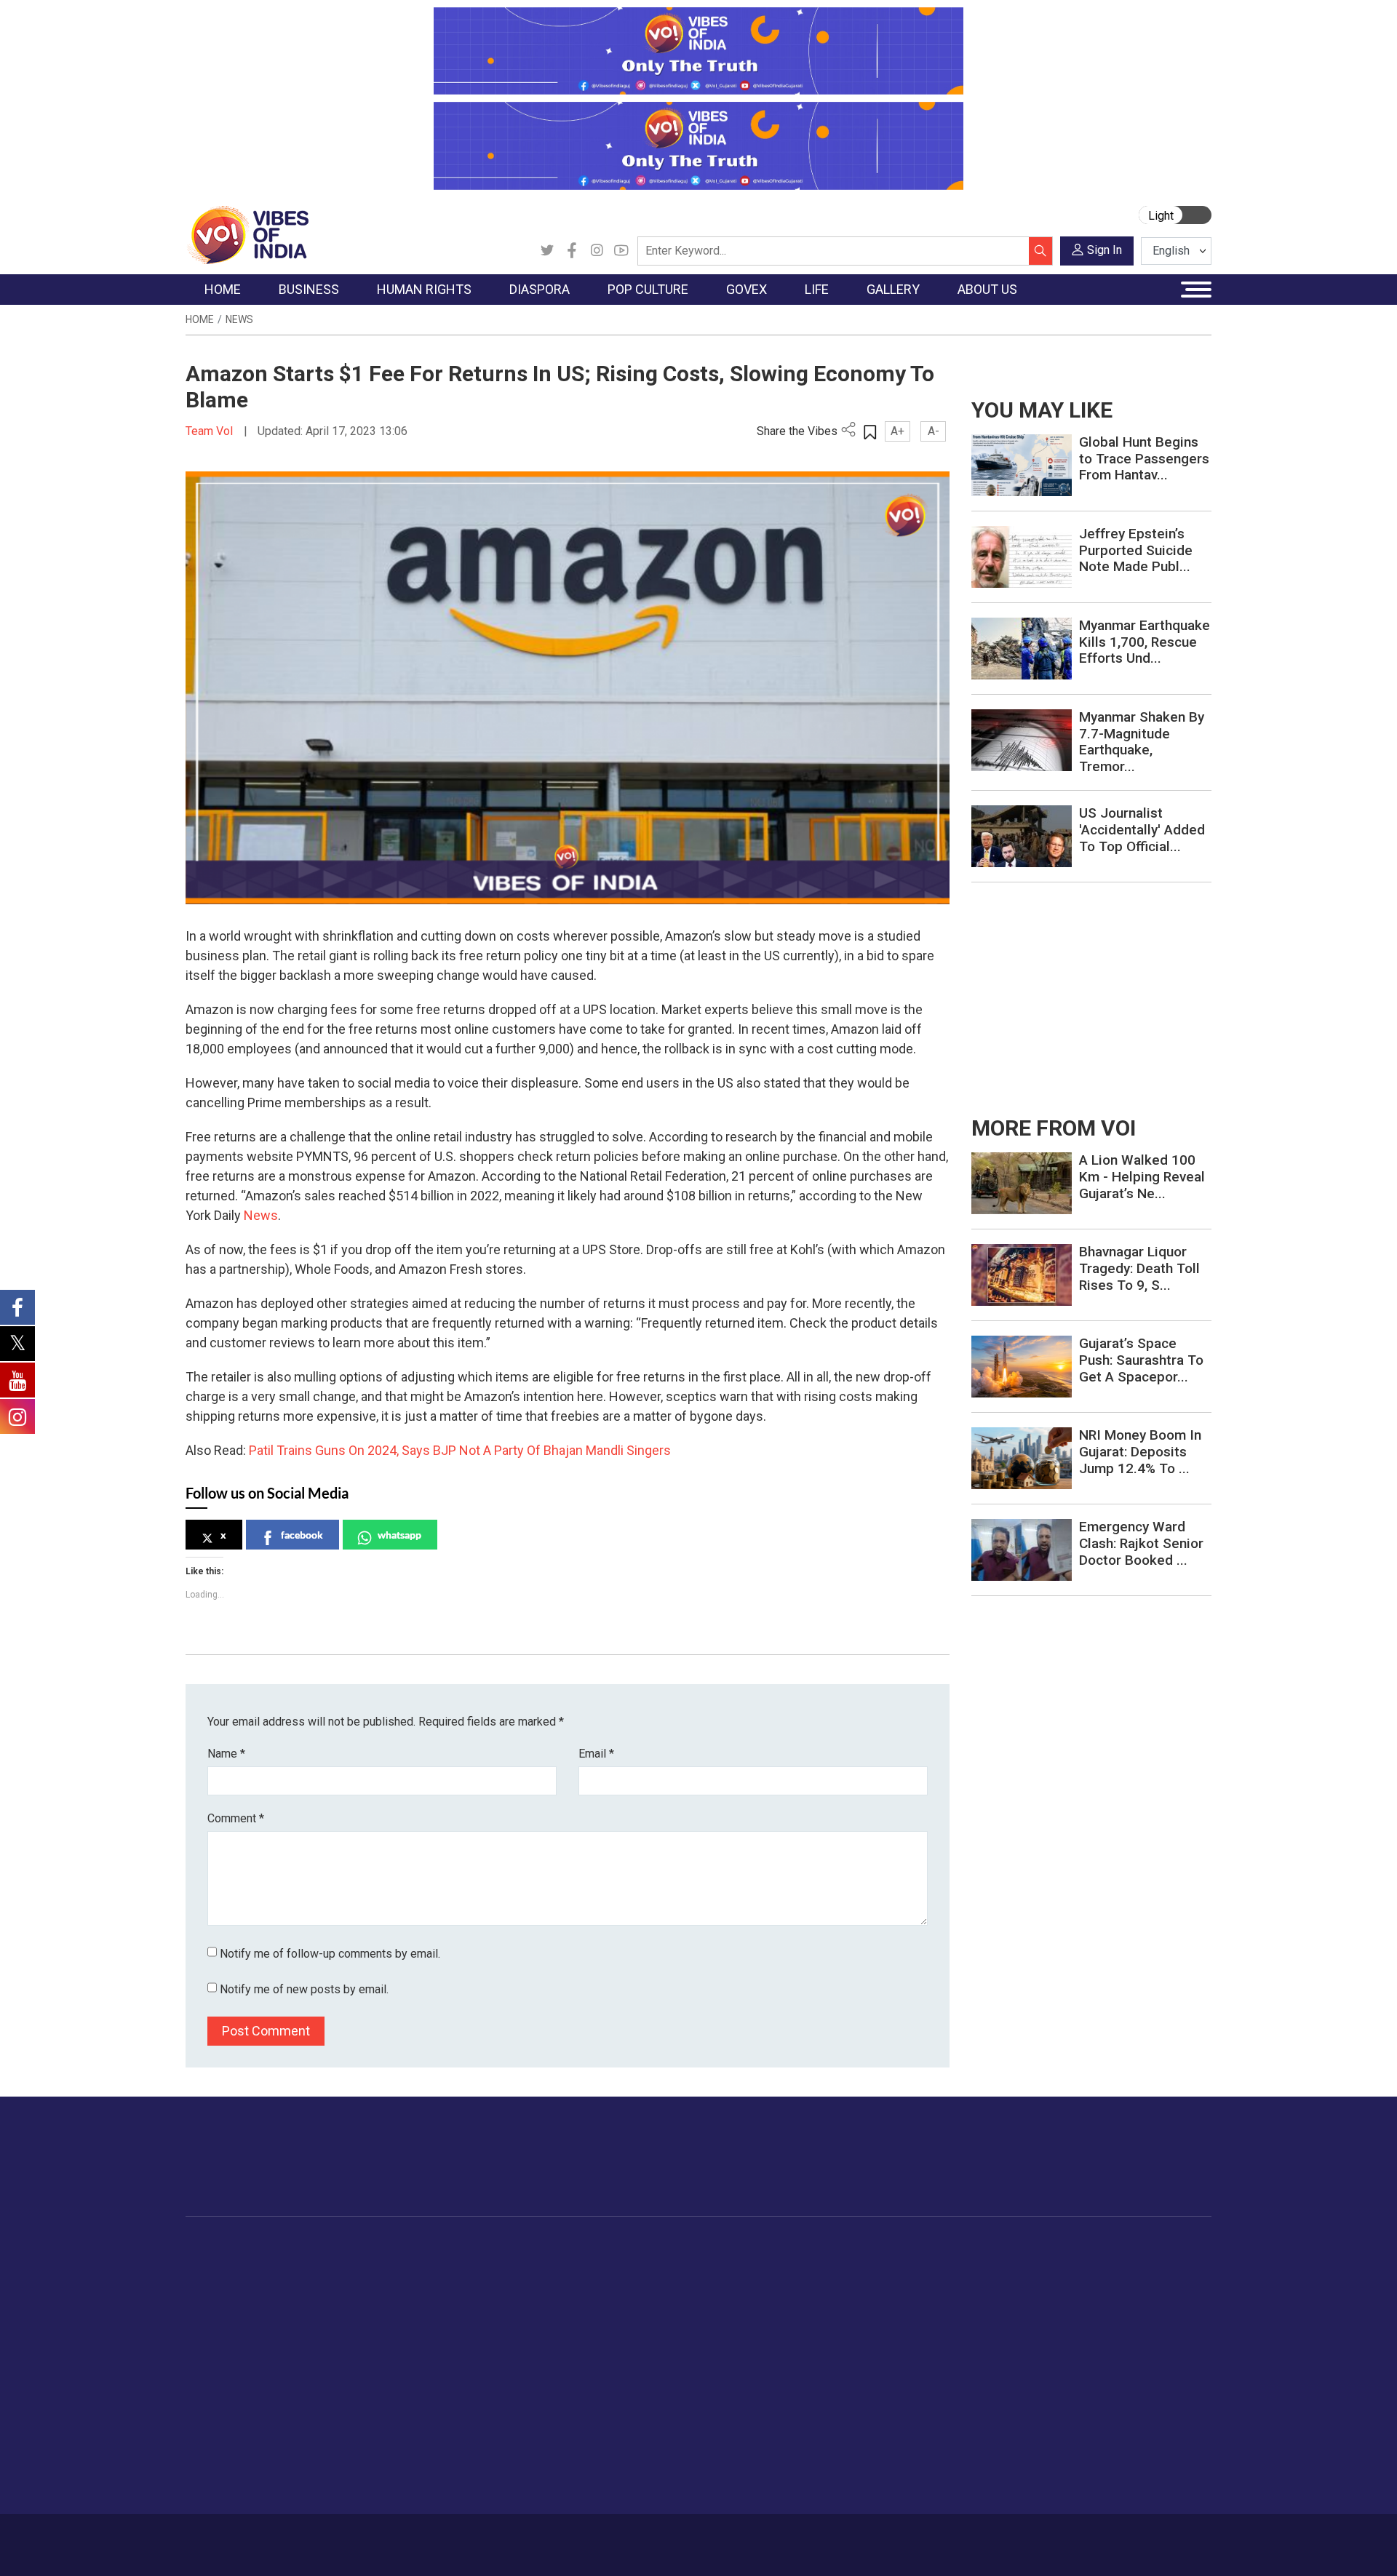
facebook (302, 1535)
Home (200, 319)
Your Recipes (764, 2301)
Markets (324, 2319)
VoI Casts (992, 2319)
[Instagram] (597, 251)
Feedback (432, 2537)
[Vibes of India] (247, 234)
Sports (883, 2447)
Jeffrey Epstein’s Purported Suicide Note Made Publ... (1136, 550)
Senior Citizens (903, 2356)
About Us (302, 2537)
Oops (1065, 2337)
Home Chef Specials (782, 2265)
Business (314, 2247)
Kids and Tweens (909, 2428)
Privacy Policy (504, 2537)
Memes (986, 2337)
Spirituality (892, 2483)
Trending (220, 2265)
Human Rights (418, 2247)
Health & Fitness (907, 2410)
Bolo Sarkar (656, 2301)
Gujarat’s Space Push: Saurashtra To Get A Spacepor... (1141, 1360)
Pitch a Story (1083, 2319)
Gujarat (217, 2319)
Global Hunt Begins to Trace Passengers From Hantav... (1144, 459)
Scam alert (1079, 2301)
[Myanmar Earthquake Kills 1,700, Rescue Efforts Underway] (1022, 648)
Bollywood (589, 2265)
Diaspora (476, 2247)
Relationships (899, 2319)
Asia (478, 2283)
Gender (884, 2301)
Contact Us (366, 2537)
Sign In (1105, 250)
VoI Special (227, 2356)
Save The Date (1003, 2265)
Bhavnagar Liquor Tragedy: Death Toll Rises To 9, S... (1139, 1268)
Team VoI (211, 431)
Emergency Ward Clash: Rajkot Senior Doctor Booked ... (1141, 1543)
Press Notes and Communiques (1129, 2283)
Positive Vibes (234, 2374)
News (239, 319)
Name (226, 1754)
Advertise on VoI (1092, 2265)
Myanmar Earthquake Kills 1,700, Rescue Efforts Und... (1145, 642)
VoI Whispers (661, 2283)
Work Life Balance (911, 2392)
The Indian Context (245, 2301)
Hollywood (589, 2283)
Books (579, 2319)
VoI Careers (1081, 2374)
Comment (236, 1818)
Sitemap (573, 2537)
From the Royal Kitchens (793, 2283)
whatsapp (399, 1535)
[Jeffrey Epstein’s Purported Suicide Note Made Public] (1022, 556)
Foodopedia (749, 2247)
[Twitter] (547, 251)
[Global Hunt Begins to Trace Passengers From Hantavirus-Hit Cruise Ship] (1022, 464)
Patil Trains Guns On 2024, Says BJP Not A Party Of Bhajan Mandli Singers (460, 1450)
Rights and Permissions (1109, 2392)
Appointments (662, 2319)
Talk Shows (996, 2283)
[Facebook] (572, 251)
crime (214, 2337)
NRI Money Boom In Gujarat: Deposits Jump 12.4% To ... (1140, 1452)
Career (247, 2537)
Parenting (890, 2337)
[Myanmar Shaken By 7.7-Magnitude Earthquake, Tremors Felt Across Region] (1022, 739)
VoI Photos (996, 2356)
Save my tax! (336, 2337)
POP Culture (581, 2247)
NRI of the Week (509, 2301)
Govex (630, 2247)
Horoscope (894, 2265)
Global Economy (344, 2301)
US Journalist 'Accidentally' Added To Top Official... (1142, 830)
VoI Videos (995, 2301)
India (316, 2265)
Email (596, 1754)
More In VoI (1067, 2247)
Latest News (230, 2283)
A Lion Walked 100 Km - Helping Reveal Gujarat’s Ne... (1142, 1177)
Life (863, 2247)
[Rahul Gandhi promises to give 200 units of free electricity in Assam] (1022, 1183)
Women (886, 2283)
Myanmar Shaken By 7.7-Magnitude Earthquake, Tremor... (1142, 742)
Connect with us (1127, 2171)
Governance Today (673, 2265)
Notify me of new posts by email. (304, 1989)
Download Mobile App (1128, 2545)
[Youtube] (621, 251)
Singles (884, 2374)
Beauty (884, 2465)
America (488, 2265)
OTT (574, 2301)
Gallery (971, 2247)
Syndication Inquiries (1101, 2356)
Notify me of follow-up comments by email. (330, 1954)
